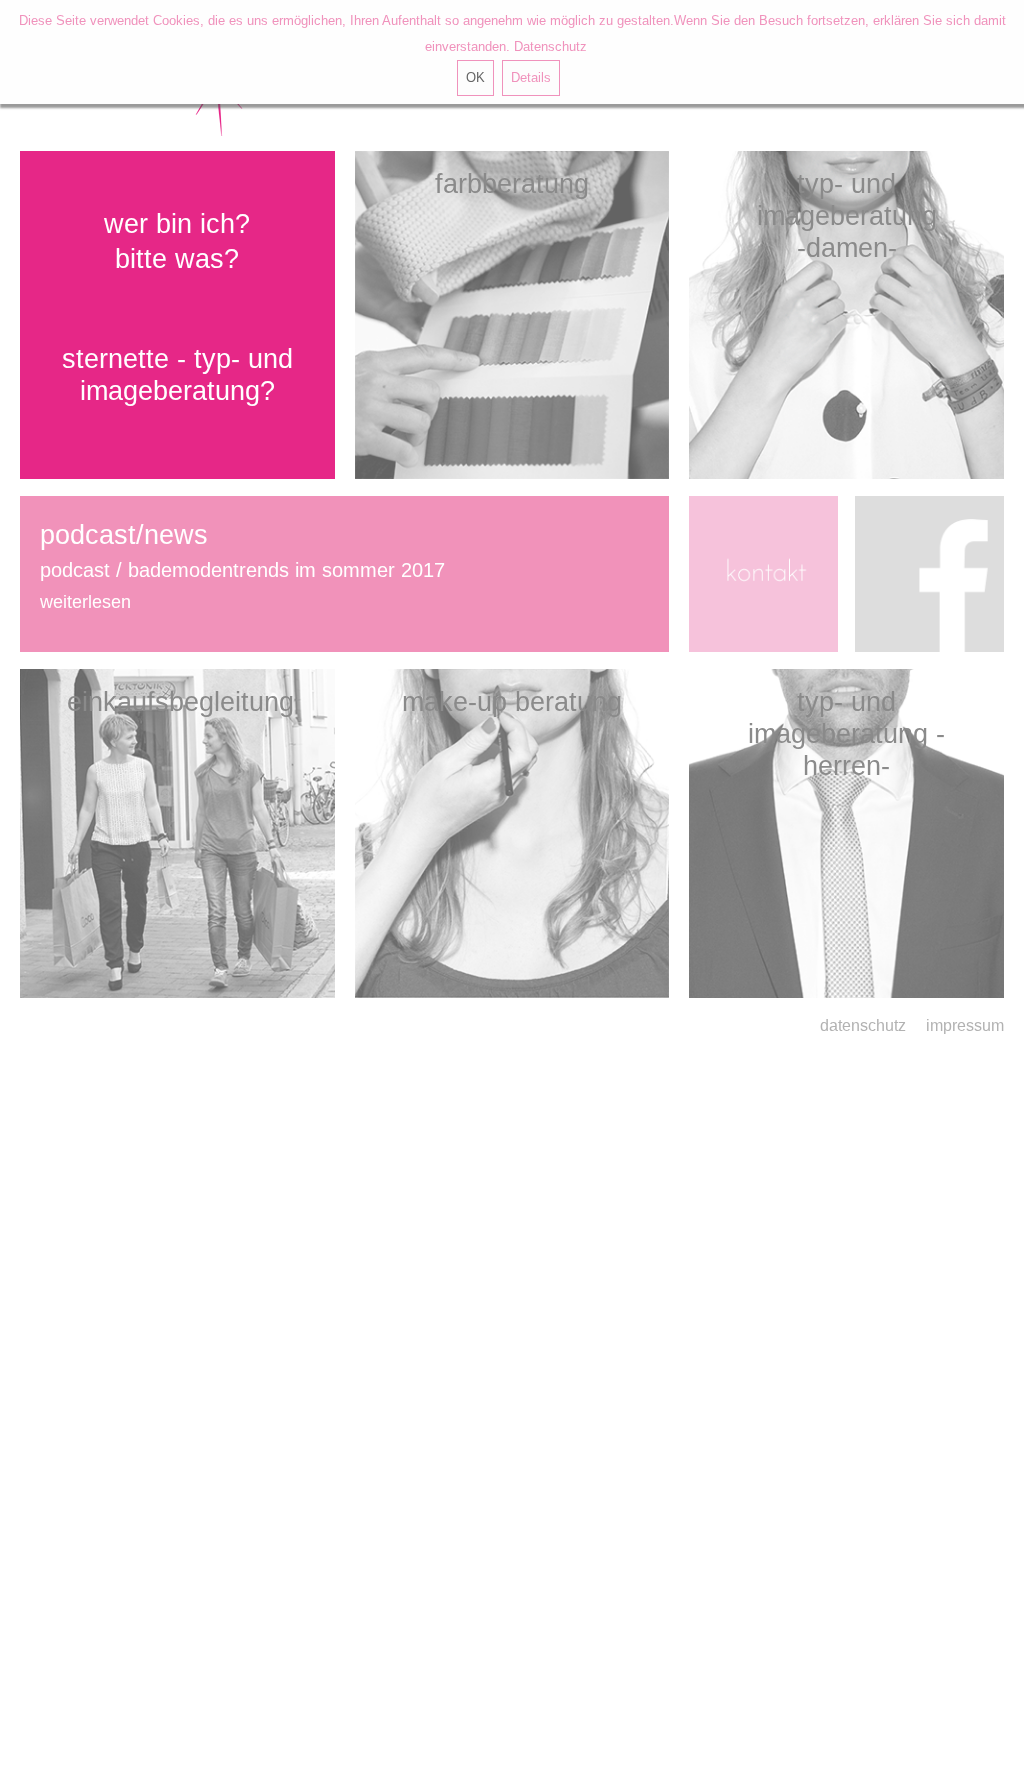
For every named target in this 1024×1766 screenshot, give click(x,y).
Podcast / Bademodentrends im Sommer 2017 (242, 570)
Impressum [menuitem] (965, 1025)
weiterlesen (85, 602)
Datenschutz (550, 46)
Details (531, 77)
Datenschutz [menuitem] (863, 1025)
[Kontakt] (767, 574)
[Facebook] (925, 574)
